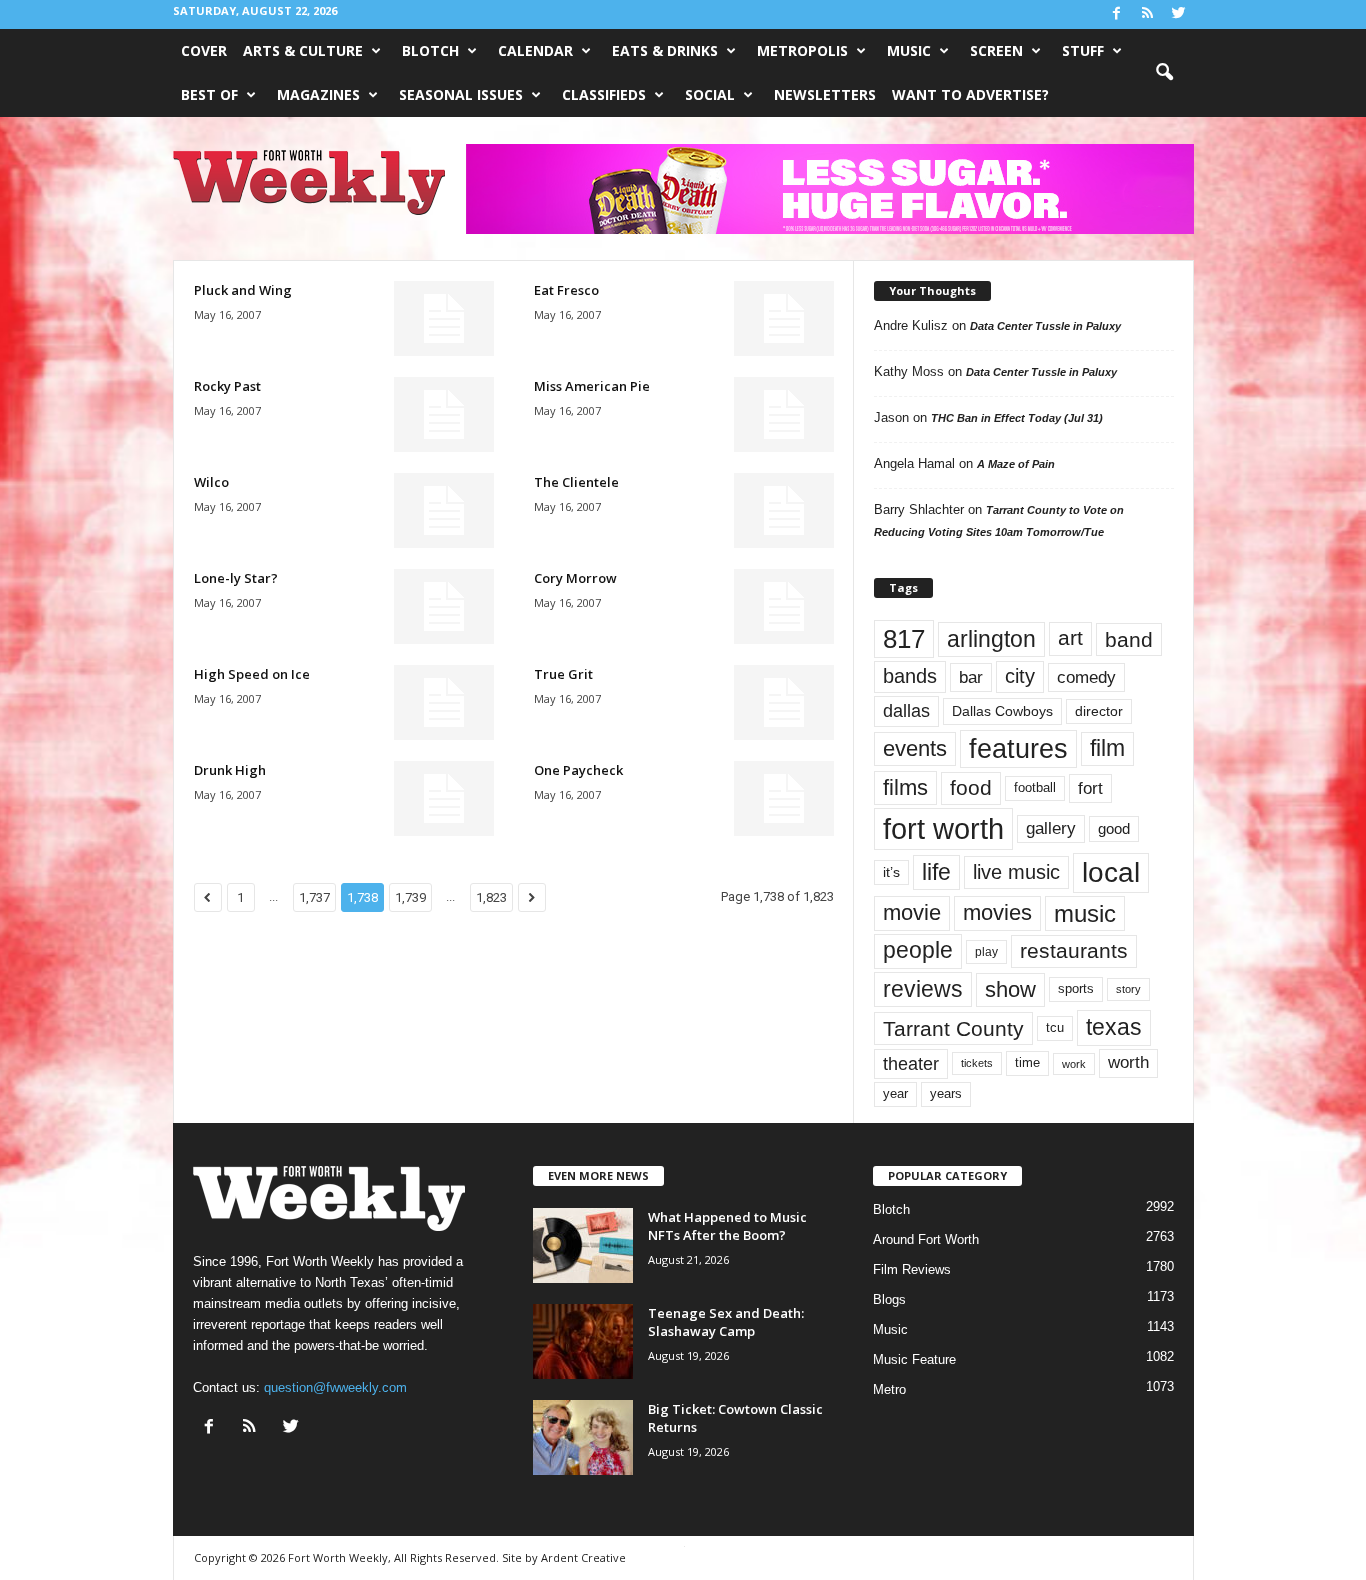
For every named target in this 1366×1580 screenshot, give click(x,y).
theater (911, 1063)
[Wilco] (444, 510)
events (915, 748)
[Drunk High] (444, 798)
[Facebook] (1117, 14)
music (1085, 913)
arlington (991, 639)
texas (1114, 1027)
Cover (204, 50)
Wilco (211, 482)
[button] (1164, 73)
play (986, 952)
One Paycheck (578, 770)
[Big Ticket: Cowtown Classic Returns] (583, 1437)
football (1035, 787)
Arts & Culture (303, 50)
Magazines (318, 94)
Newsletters (825, 94)
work (1074, 1064)
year (895, 1094)
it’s (891, 872)
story (1128, 989)
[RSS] (1148, 14)
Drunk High (230, 770)
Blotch (430, 50)
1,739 (410, 897)
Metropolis (802, 50)
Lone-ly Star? (236, 578)
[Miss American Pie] (784, 414)
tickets (977, 1063)
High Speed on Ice (252, 674)
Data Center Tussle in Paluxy (1045, 326)
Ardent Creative (583, 1557)
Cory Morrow (575, 578)
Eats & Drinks (665, 50)
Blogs (889, 1299)
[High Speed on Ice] (444, 702)
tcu (1055, 1027)
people (918, 950)
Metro (889, 1389)
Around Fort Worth (926, 1239)
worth (1128, 1062)
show (1010, 989)
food (971, 788)
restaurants (1074, 951)
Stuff (1083, 50)
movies (997, 912)
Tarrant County (953, 1028)
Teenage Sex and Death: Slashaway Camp (726, 1322)
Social (710, 94)
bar (971, 677)
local (1111, 872)
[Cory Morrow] (784, 606)
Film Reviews (912, 1269)
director (1099, 711)
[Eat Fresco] (784, 318)
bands (910, 676)
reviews (923, 989)
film (1107, 748)
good (1114, 829)
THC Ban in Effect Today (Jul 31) (1017, 418)
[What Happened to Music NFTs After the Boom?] (583, 1245)
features (1018, 749)
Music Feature (914, 1359)
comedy (1086, 677)
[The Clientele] (784, 510)
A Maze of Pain (1016, 464)
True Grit (563, 674)
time (1027, 1062)
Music (909, 50)
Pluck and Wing (243, 290)
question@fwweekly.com (335, 1387)
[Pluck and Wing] (444, 318)
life (936, 872)
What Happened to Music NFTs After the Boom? (727, 1226)
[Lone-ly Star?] (444, 606)
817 (904, 639)
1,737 (314, 897)
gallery (1051, 828)
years (946, 1093)
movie (912, 912)
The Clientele (576, 482)
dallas (906, 710)
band (1129, 639)
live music (1016, 871)
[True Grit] (784, 702)
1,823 (491, 897)
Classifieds (604, 94)
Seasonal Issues (461, 94)
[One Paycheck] (784, 798)
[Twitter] (1179, 14)
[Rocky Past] (444, 414)
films (905, 787)
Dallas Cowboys (1002, 711)
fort (1090, 788)
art (1070, 638)
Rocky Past (227, 386)
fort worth (943, 828)
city (1020, 676)
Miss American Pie (592, 386)
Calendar (535, 50)
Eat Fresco (566, 290)
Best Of (209, 94)
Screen (996, 50)
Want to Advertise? (970, 94)
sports (1076, 989)
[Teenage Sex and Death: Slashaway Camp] (583, 1341)
